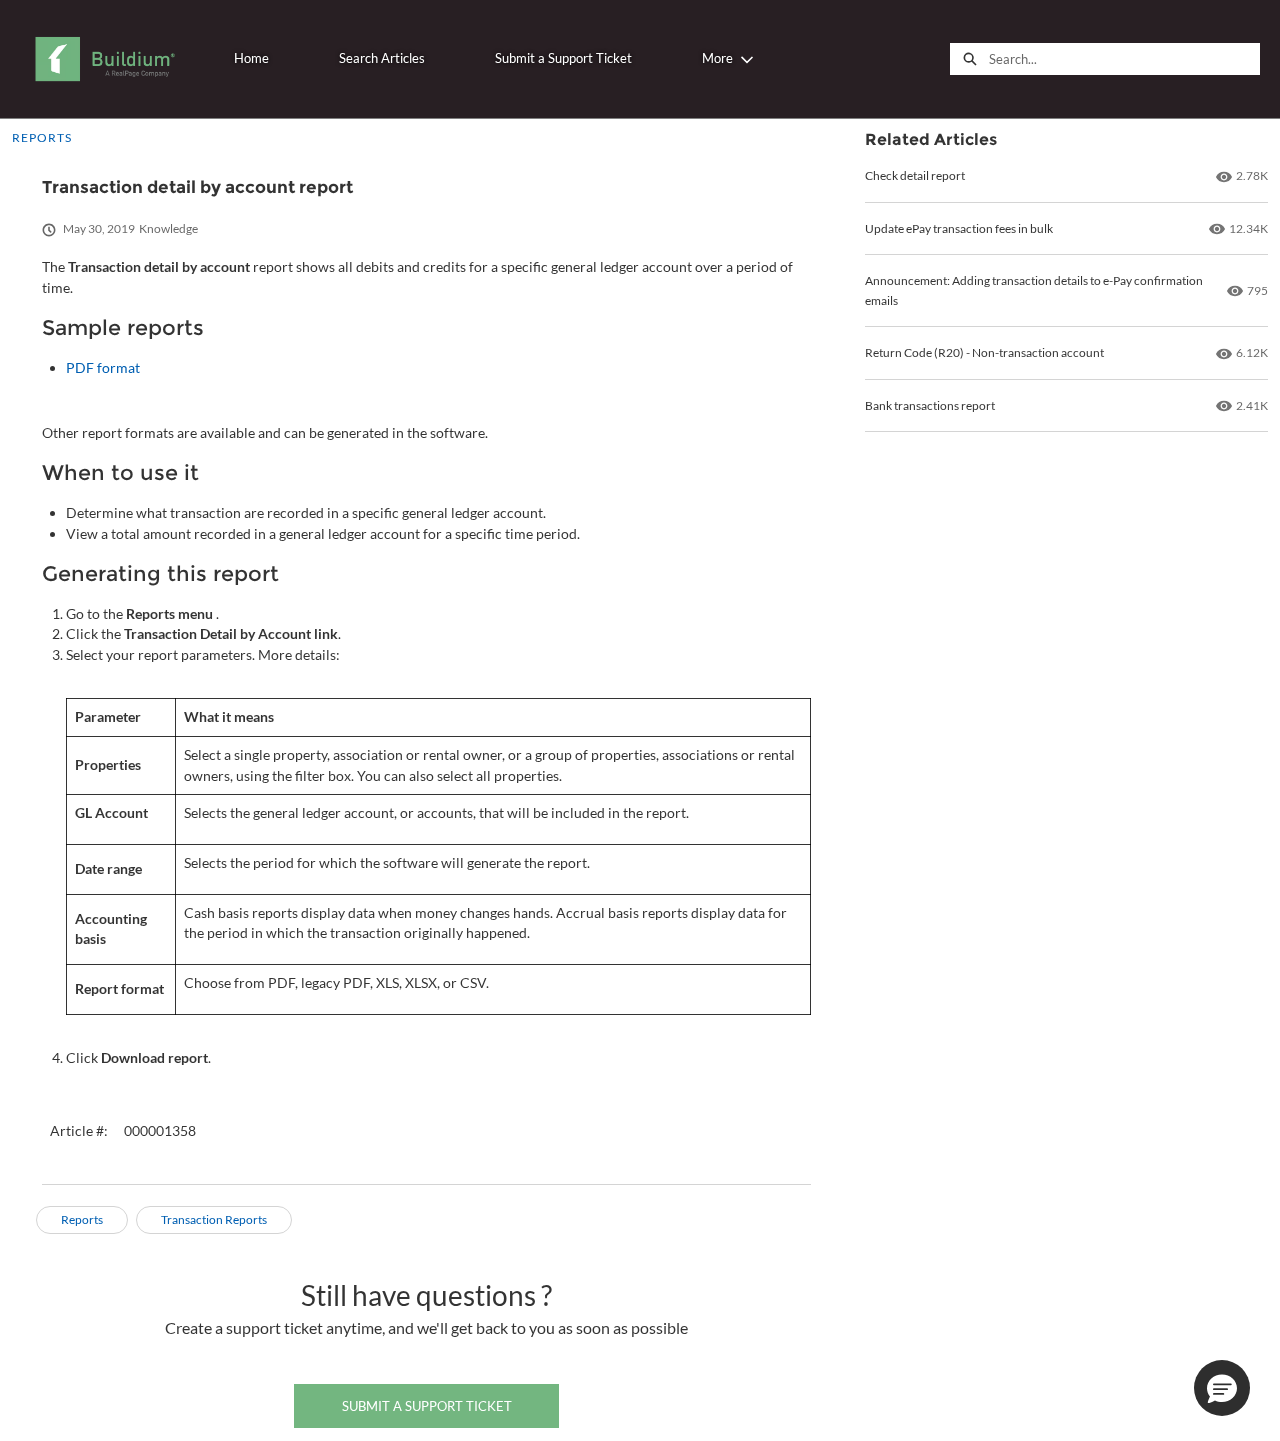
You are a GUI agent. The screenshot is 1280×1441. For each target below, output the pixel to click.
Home (251, 58)
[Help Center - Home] (104, 59)
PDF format (103, 367)
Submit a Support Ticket (563, 58)
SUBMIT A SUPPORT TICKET (427, 1406)
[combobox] (1124, 59)
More (717, 58)
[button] (1222, 1388)
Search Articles (382, 58)
